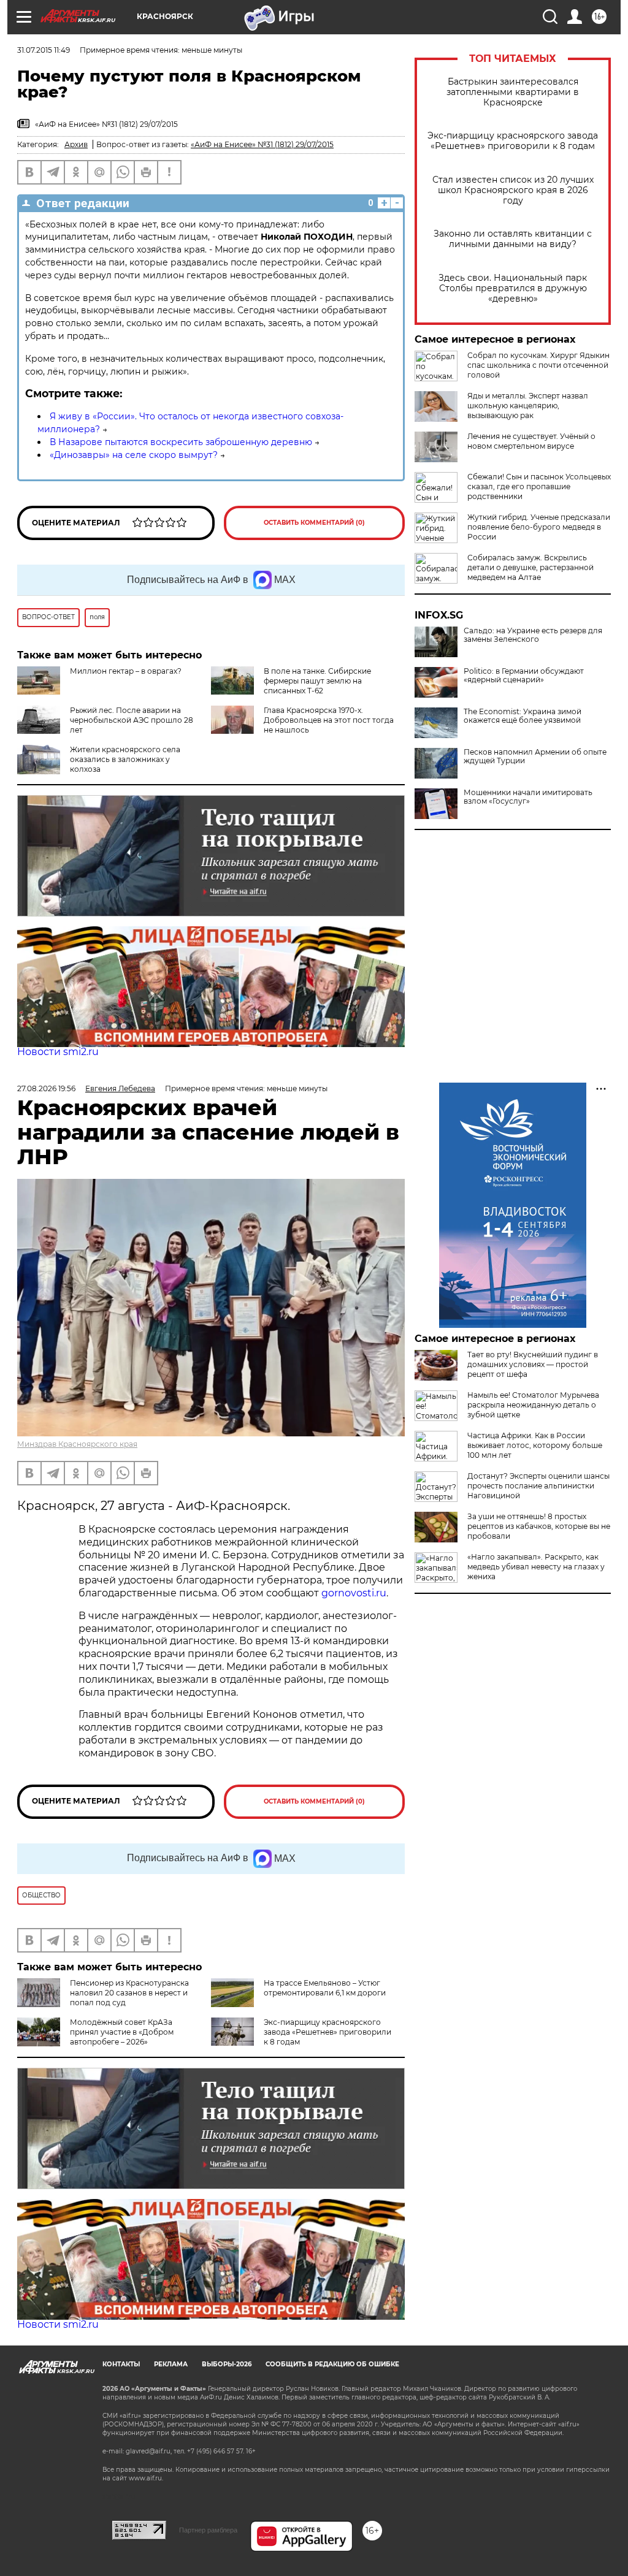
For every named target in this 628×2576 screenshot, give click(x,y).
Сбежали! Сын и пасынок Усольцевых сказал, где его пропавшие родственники (539, 486)
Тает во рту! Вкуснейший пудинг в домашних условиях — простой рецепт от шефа (533, 1364)
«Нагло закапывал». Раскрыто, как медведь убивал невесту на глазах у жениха (536, 1567)
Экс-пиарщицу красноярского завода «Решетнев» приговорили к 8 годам (513, 141)
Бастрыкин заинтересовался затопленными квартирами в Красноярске (513, 92)
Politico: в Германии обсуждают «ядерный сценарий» (524, 676)
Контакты (121, 2364)
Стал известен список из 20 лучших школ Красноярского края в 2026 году (513, 190)
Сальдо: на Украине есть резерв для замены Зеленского (533, 635)
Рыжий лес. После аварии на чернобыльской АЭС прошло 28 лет (132, 720)
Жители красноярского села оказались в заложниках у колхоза (125, 759)
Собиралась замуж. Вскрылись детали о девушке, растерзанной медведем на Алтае (530, 567)
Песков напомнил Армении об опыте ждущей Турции (535, 756)
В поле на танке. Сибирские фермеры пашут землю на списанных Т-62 (317, 681)
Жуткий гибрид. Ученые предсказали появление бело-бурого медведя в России (539, 527)
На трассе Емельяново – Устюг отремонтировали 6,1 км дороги (325, 1988)
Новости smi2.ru (58, 1052)
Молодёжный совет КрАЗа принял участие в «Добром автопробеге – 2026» (122, 2032)
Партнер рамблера (208, 2530)
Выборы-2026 (227, 2364)
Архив (76, 144)
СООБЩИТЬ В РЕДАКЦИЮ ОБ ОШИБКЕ (332, 2364)
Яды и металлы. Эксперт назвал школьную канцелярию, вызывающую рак (528, 406)
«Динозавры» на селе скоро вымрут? (134, 455)
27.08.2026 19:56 (46, 1088)
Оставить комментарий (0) (314, 523)
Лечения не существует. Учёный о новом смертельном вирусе (531, 441)
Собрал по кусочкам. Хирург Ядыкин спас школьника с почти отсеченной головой (538, 365)
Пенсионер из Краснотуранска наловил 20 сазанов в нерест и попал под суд (129, 1993)
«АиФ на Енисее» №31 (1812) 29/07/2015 (262, 144)
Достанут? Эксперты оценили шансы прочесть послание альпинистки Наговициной (538, 1486)
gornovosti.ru (354, 1593)
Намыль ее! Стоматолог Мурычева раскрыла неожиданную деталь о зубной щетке (533, 1405)
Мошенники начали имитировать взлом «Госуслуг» (528, 797)
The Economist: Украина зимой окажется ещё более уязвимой (523, 716)
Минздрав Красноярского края (77, 1444)
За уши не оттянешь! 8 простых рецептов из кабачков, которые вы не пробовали (539, 1526)
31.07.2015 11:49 (44, 50)
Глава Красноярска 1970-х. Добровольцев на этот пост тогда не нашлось (329, 720)
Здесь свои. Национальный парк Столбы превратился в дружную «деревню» (513, 288)
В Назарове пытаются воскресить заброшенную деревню (181, 442)
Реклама (171, 2364)
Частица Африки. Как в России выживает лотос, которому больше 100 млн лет (535, 1445)
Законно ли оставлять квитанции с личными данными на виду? (513, 239)
